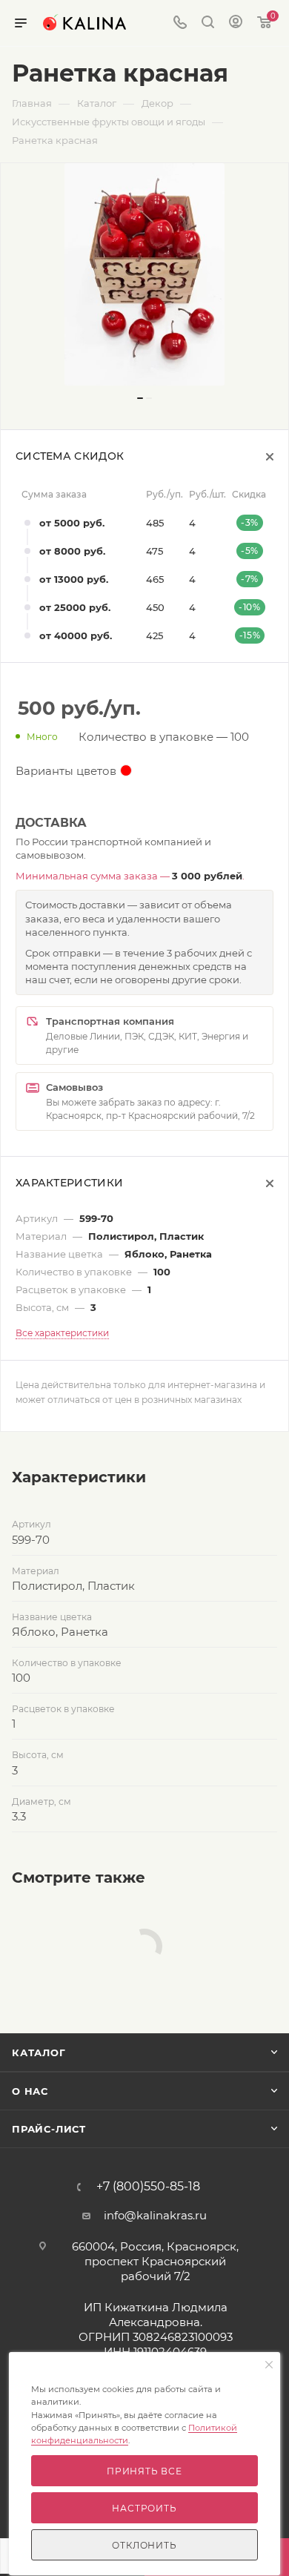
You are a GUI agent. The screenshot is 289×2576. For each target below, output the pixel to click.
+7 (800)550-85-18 (148, 2187)
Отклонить (144, 2545)
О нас (30, 2091)
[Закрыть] (269, 2365)
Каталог (39, 2052)
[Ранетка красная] (144, 274)
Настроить (144, 2508)
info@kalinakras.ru (155, 2215)
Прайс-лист (49, 2129)
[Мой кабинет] (236, 23)
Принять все (144, 2471)
